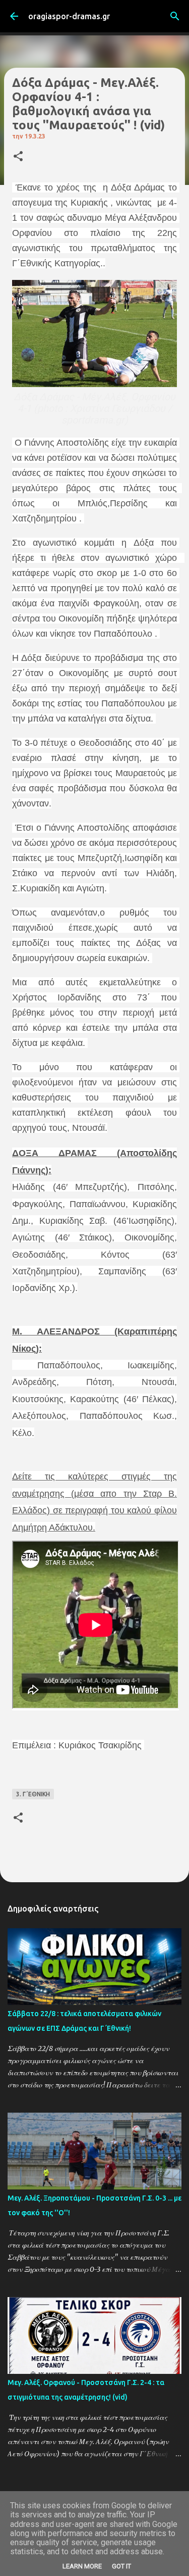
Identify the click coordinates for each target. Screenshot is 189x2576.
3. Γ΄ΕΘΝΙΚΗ (33, 1794)
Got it (121, 2566)
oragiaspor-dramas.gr (69, 16)
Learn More (82, 2566)
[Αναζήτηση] (175, 16)
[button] (18, 157)
